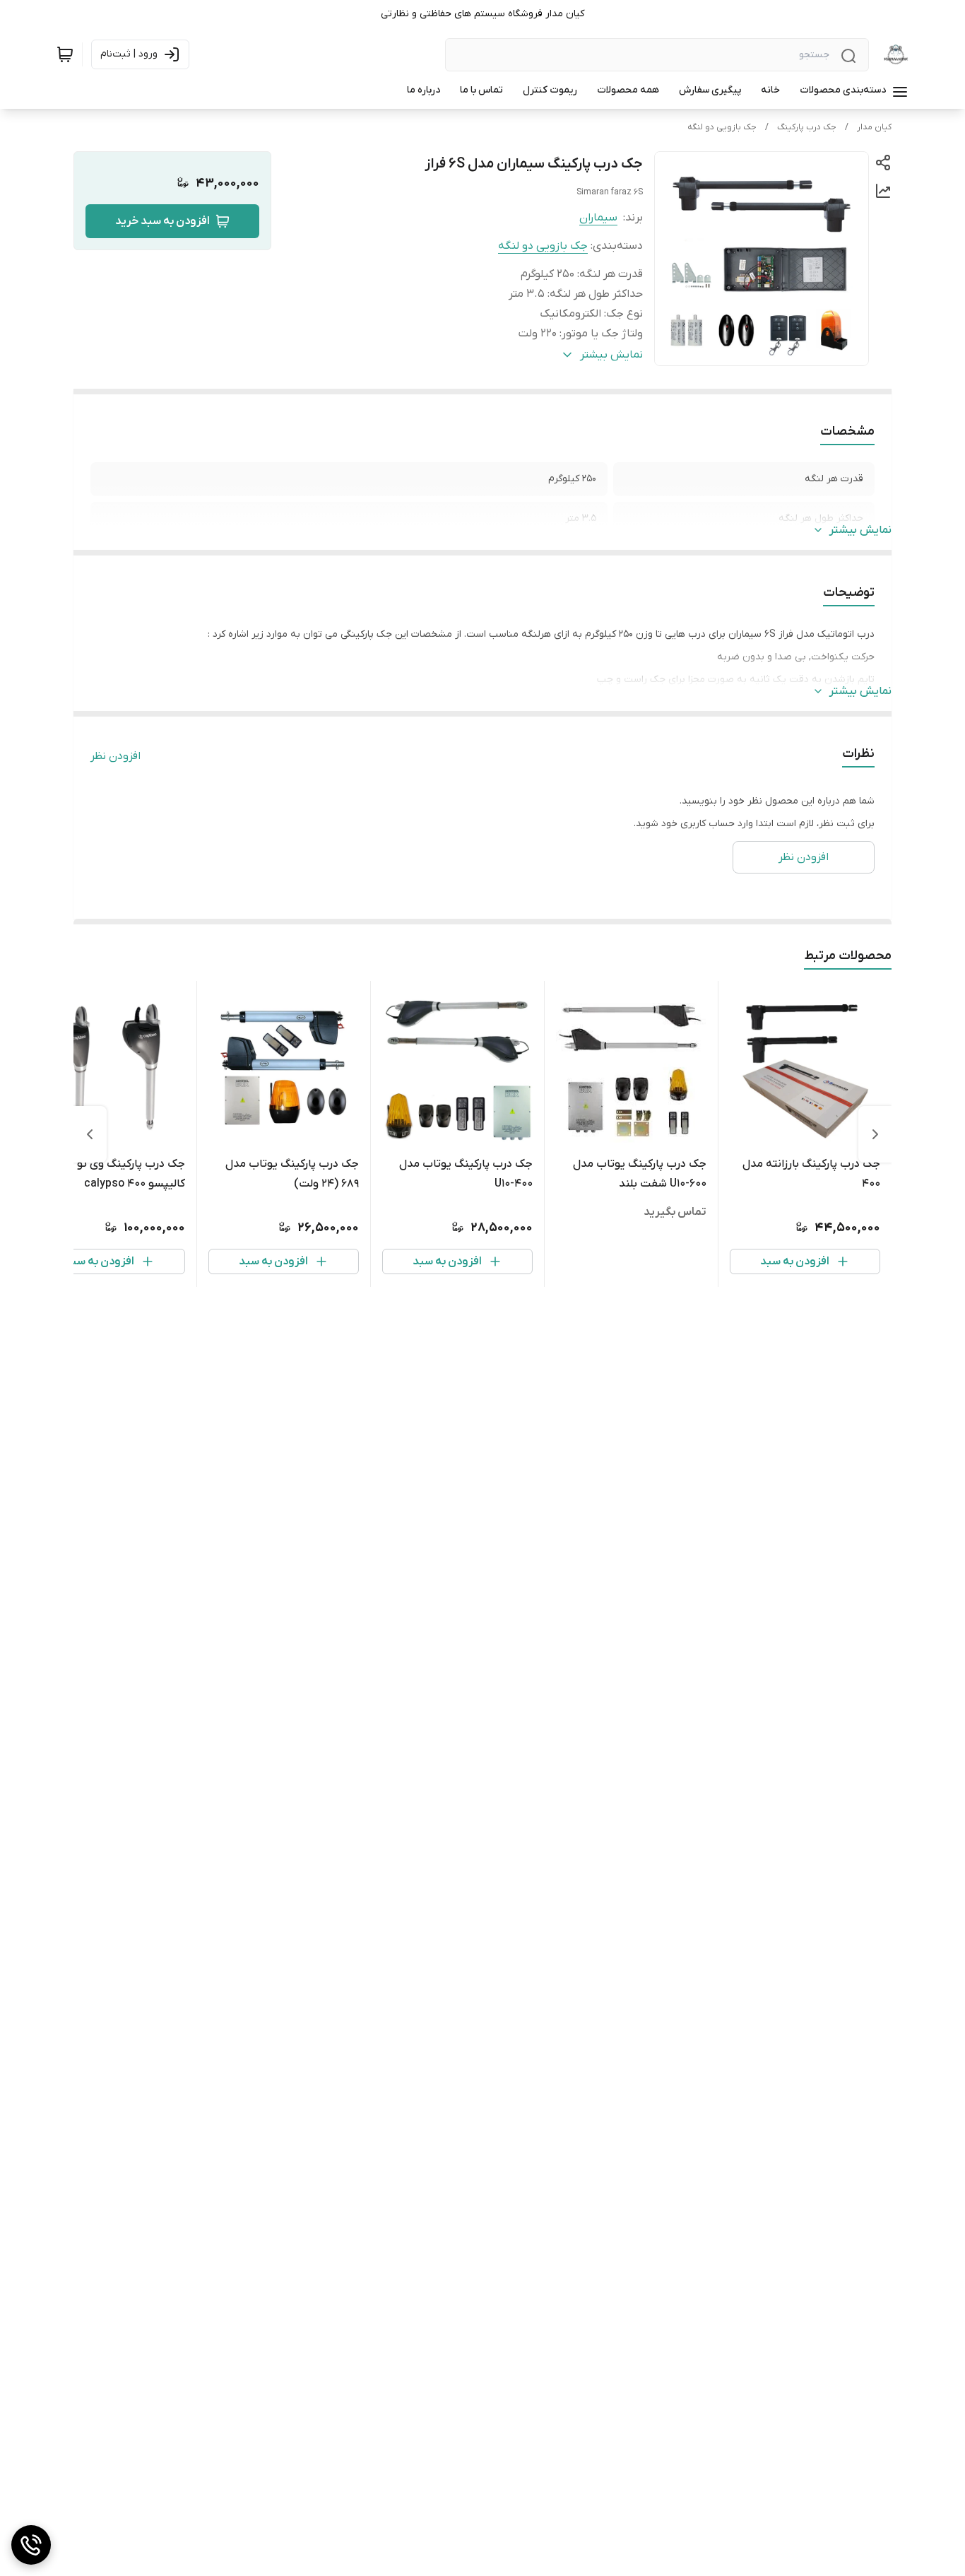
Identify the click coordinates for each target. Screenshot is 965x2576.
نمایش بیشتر (860, 530)
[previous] (875, 1134)
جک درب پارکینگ (807, 127)
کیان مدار (874, 127)
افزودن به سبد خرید (162, 221)
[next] (90, 1134)
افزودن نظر (116, 756)
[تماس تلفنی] (31, 2545)
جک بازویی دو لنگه (722, 127)
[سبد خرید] (65, 54)
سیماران (598, 218)
